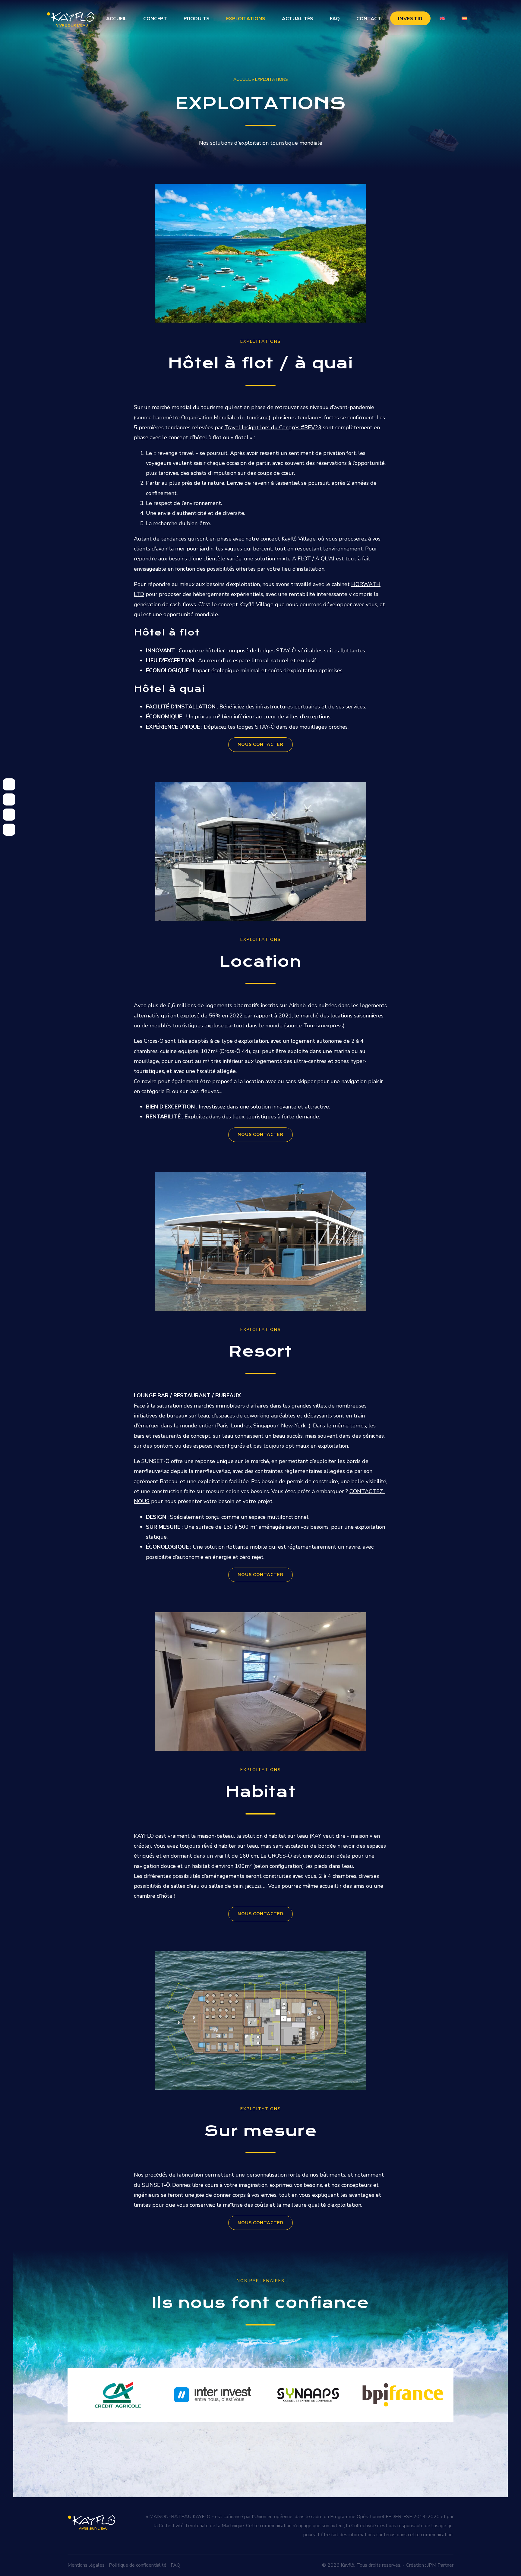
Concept (155, 19)
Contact (369, 19)
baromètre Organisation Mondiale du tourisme (211, 418)
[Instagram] (9, 784)
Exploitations (246, 19)
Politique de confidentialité (138, 2565)
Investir (410, 19)
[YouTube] (9, 830)
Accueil (116, 19)
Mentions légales (86, 2565)
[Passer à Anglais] (442, 18)
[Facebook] (9, 799)
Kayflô (347, 2565)
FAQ (335, 19)
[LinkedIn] (9, 815)
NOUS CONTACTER (260, 744)
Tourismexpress (323, 1026)
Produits (197, 19)
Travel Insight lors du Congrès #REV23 (273, 427)
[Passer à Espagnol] (464, 18)
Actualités (298, 19)
